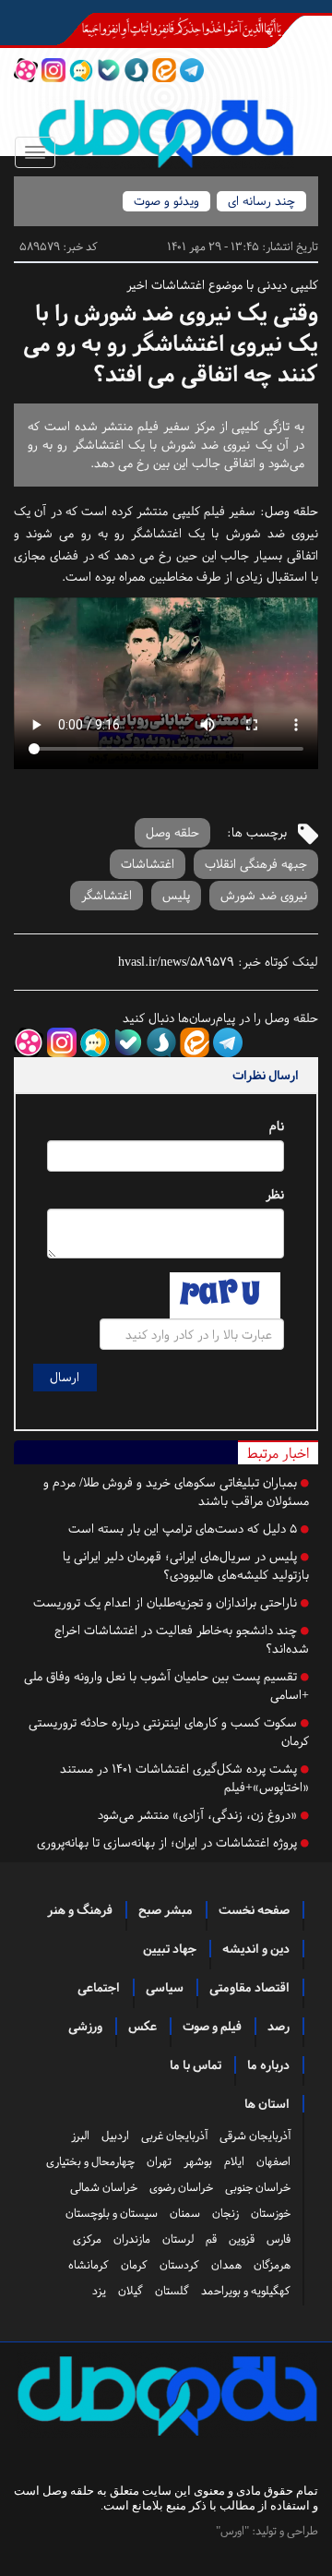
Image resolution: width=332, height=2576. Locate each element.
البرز (80, 2136)
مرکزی (87, 2239)
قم (211, 2239)
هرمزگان (272, 2265)
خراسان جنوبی (258, 2187)
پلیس (176, 895)
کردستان (179, 2265)
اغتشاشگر (107, 895)
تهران (159, 2161)
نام (277, 1126)
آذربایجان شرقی (255, 2136)
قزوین (242, 2239)
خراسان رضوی (181, 2187)
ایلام (234, 2161)
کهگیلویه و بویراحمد (246, 2291)
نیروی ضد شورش (264, 895)
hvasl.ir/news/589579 (176, 962)
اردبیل (115, 2136)
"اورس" (232, 2531)
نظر (275, 1194)
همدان (226, 2265)
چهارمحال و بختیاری (90, 2161)
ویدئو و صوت (166, 201)
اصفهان (273, 2161)
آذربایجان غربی (174, 2136)
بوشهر (198, 2161)
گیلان (130, 2291)
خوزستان (271, 2213)
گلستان (172, 2291)
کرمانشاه (89, 2265)
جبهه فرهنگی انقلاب (256, 864)
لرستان (178, 2239)
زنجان (225, 2213)
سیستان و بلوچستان (112, 2213)
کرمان (134, 2265)
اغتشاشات (148, 864)
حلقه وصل (291, 511)
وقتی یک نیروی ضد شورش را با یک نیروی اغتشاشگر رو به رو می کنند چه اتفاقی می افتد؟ (171, 344)
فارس (279, 2239)
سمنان (185, 2213)
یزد (99, 2291)
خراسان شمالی (104, 2187)
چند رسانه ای (261, 201)
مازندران (132, 2239)
